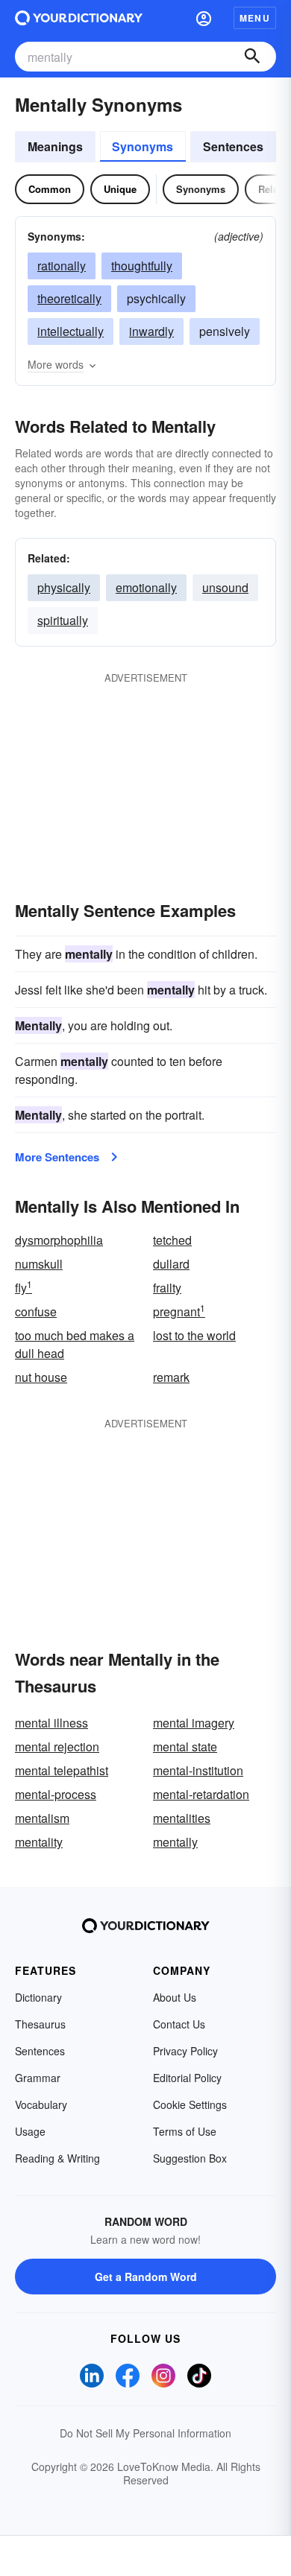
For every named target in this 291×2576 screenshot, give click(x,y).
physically (64, 587)
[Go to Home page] (79, 18)
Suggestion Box (190, 2158)
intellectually (71, 331)
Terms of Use (185, 2131)
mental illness (51, 1723)
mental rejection (57, 1747)
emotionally (146, 587)
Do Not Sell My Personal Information (145, 2433)
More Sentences (57, 1157)
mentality (39, 1842)
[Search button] (252, 57)
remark (171, 1377)
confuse (36, 1311)
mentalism (42, 1818)
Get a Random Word (146, 2277)
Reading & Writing (57, 2158)
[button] (204, 18)
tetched (172, 1240)
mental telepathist (62, 1770)
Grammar (38, 2078)
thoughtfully (142, 266)
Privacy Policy (185, 2051)
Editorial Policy (187, 2078)
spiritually (63, 620)
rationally (62, 266)
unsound (225, 587)
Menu (255, 18)
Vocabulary (41, 2104)
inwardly (151, 331)
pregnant (179, 1311)
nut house (41, 1377)
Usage (30, 2131)
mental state (185, 1747)
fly (24, 1288)
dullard (171, 1264)
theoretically (69, 298)
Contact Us (179, 2024)
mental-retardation (201, 1794)
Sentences (233, 146)
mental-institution (198, 1770)
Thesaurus (40, 2024)
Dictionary (38, 1997)
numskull (39, 1264)
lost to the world (194, 1335)
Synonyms (143, 146)
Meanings (55, 146)
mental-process (56, 1794)
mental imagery (194, 1723)
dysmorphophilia (59, 1240)
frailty (167, 1288)
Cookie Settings (190, 2104)
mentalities (182, 1818)
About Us (175, 1997)
